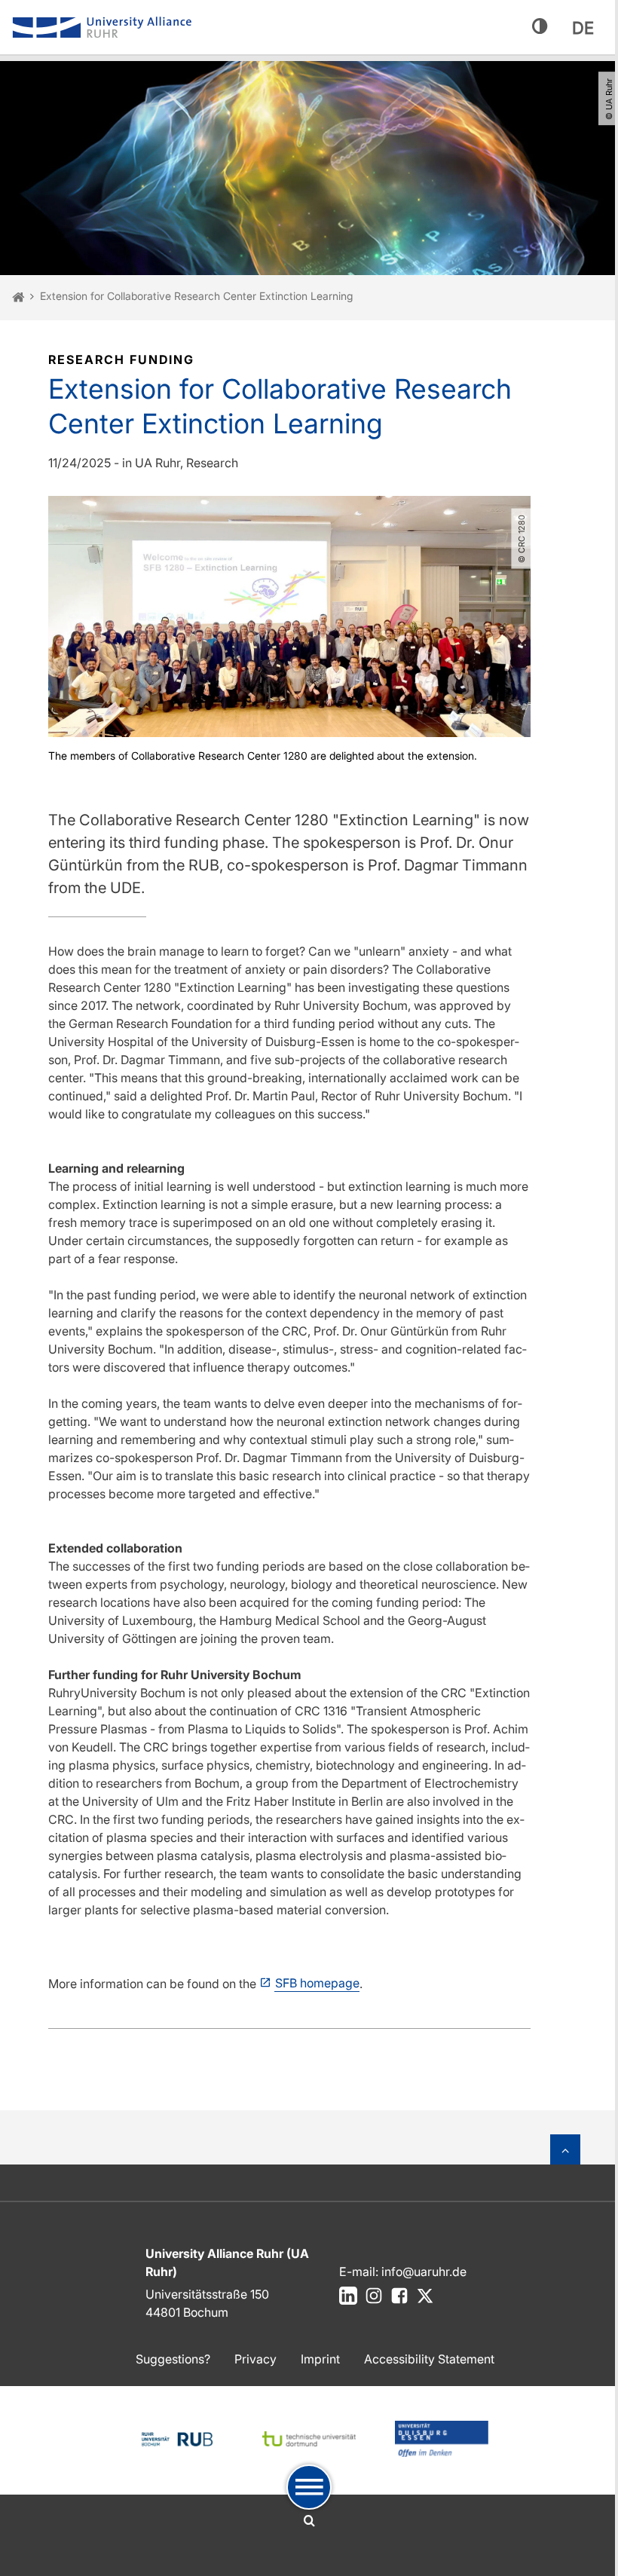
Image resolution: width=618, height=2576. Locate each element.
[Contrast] (540, 27)
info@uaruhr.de (424, 2272)
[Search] (309, 2521)
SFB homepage (317, 1983)
